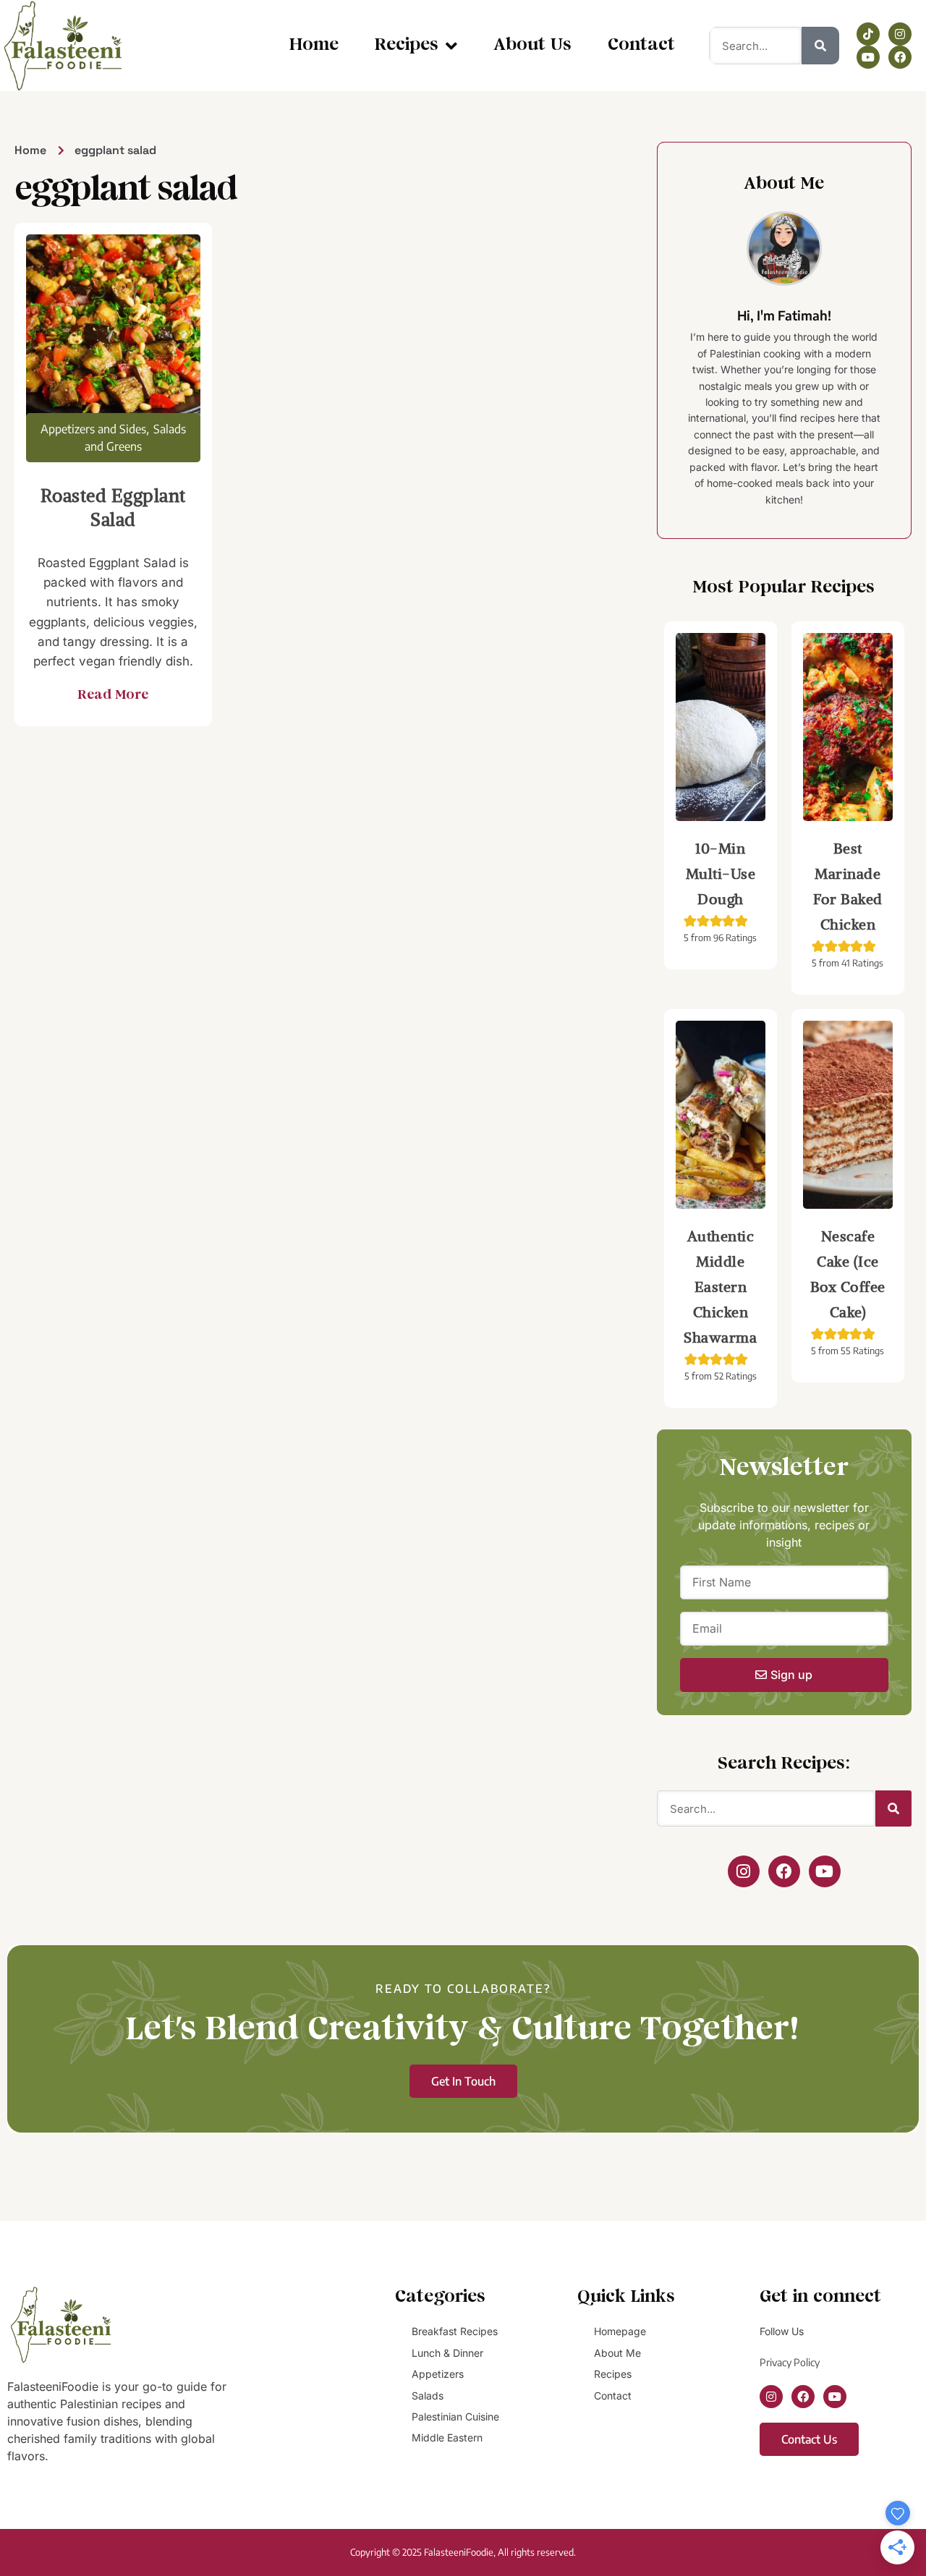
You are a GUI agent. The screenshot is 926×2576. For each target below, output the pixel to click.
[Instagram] (900, 34)
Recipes (407, 45)
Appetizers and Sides (93, 429)
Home (314, 45)
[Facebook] (900, 57)
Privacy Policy (790, 2362)
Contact (641, 45)
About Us (532, 45)
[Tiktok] (868, 34)
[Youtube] (868, 57)
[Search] (820, 46)
